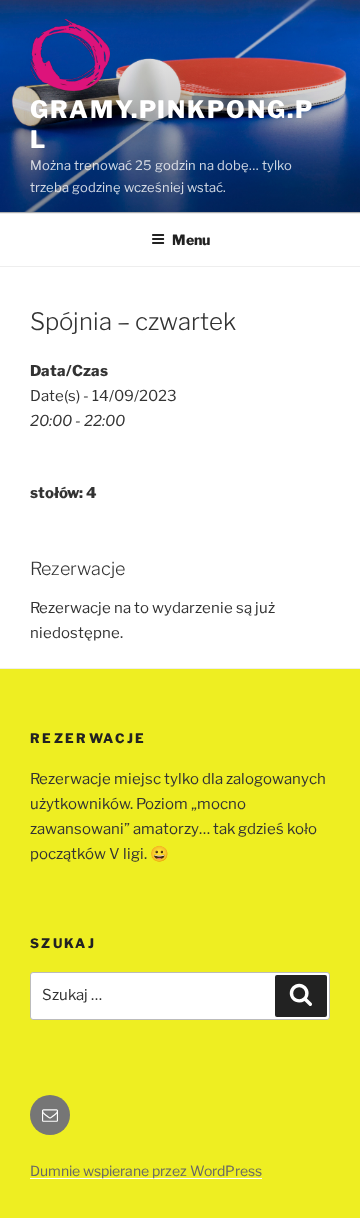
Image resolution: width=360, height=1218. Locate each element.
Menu (191, 239)
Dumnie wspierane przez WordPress (146, 1170)
